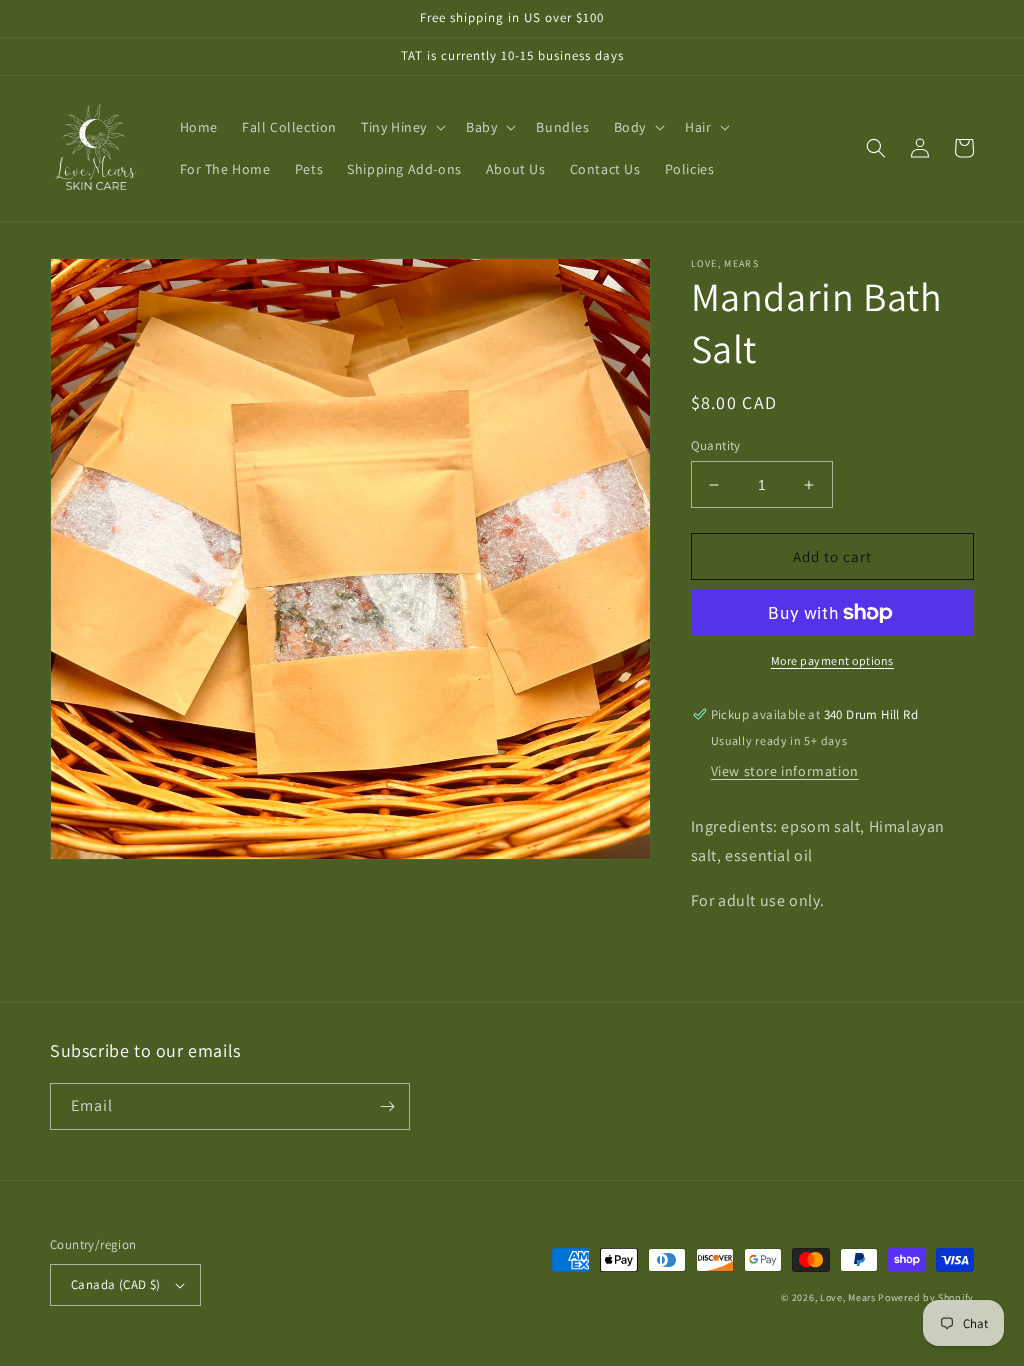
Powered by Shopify (926, 1297)
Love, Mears (848, 1297)
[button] (401, 127)
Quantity (716, 445)
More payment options (832, 660)
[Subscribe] (387, 1106)
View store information (785, 771)
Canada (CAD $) (116, 1284)
